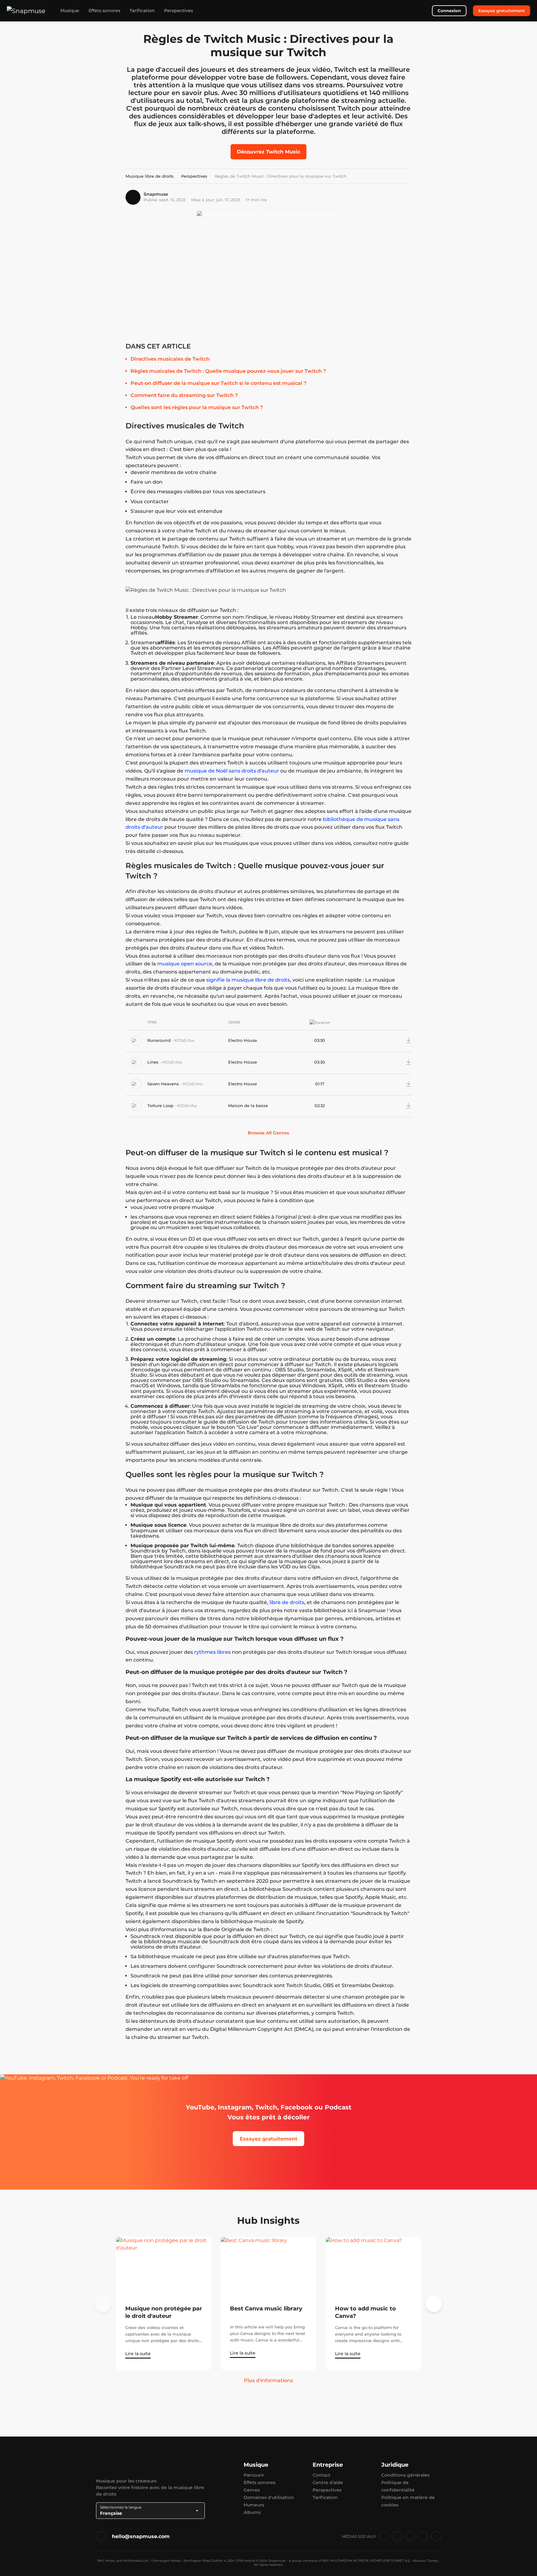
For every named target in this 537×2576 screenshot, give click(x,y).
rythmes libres (212, 1652)
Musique (70, 11)
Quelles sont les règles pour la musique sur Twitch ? (197, 407)
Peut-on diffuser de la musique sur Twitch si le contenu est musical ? (218, 383)
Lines (154, 1062)
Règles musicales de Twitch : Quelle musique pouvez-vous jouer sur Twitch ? (228, 371)
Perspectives (179, 11)
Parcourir (254, 2475)
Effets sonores (104, 11)
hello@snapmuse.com (141, 2536)
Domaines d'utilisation (269, 2497)
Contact (321, 2475)
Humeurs (254, 2505)
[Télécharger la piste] (409, 1040)
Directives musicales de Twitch (170, 359)
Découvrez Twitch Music (268, 152)
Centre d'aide (328, 2483)
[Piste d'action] (399, 1040)
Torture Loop (161, 1106)
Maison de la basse (248, 1106)
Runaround (160, 1040)
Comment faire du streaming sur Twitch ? (184, 395)
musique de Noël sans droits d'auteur (232, 771)
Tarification (142, 11)
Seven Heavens (164, 1084)
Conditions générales (405, 2475)
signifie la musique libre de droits (248, 980)
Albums (252, 2512)
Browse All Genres (268, 1133)
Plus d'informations (268, 2380)
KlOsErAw (184, 1040)
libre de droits (287, 1602)
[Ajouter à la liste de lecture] (389, 1040)
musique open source (185, 964)
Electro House (243, 1040)
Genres (252, 2490)
